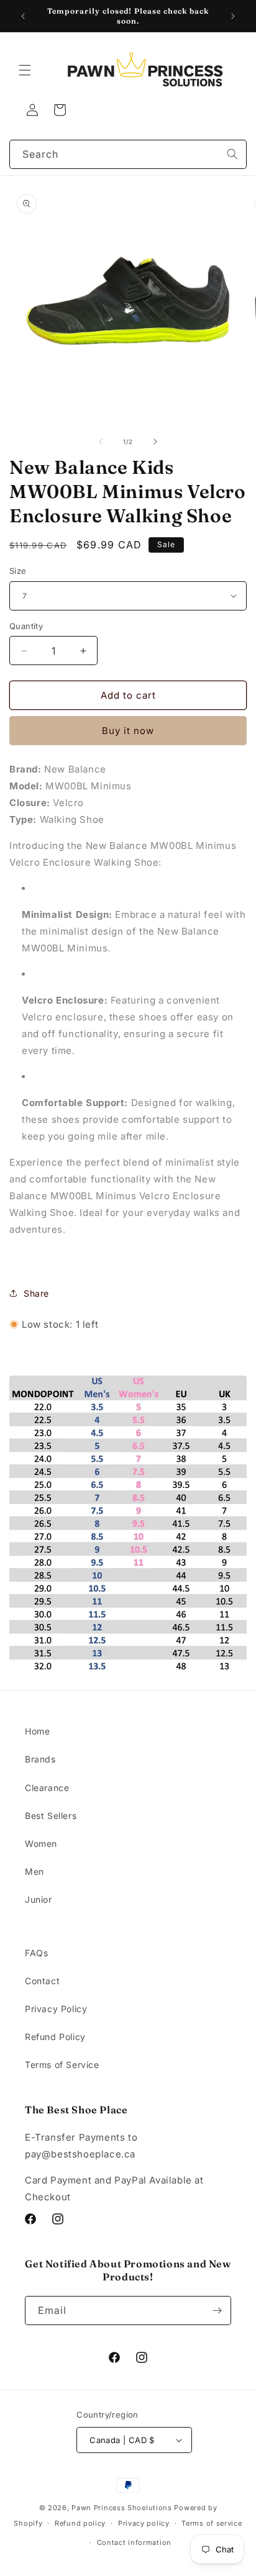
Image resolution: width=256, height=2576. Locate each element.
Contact (42, 1981)
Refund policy (80, 2523)
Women (41, 1844)
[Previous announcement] (23, 16)
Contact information (134, 2542)
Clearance (47, 1788)
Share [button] (36, 1293)
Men (34, 1871)
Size (18, 571)
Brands (40, 1759)
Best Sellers (51, 1816)
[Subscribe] (217, 2311)
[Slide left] (101, 442)
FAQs (36, 1953)
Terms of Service (62, 2065)
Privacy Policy (56, 2009)
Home (37, 1731)
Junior (39, 1899)
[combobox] (128, 154)
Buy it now (128, 731)
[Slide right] (155, 442)
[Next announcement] (233, 16)
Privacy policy (144, 2523)
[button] (25, 70)
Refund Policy (55, 2037)
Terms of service (212, 2523)
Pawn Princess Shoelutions (122, 2508)
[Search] (232, 154)
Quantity (26, 626)
